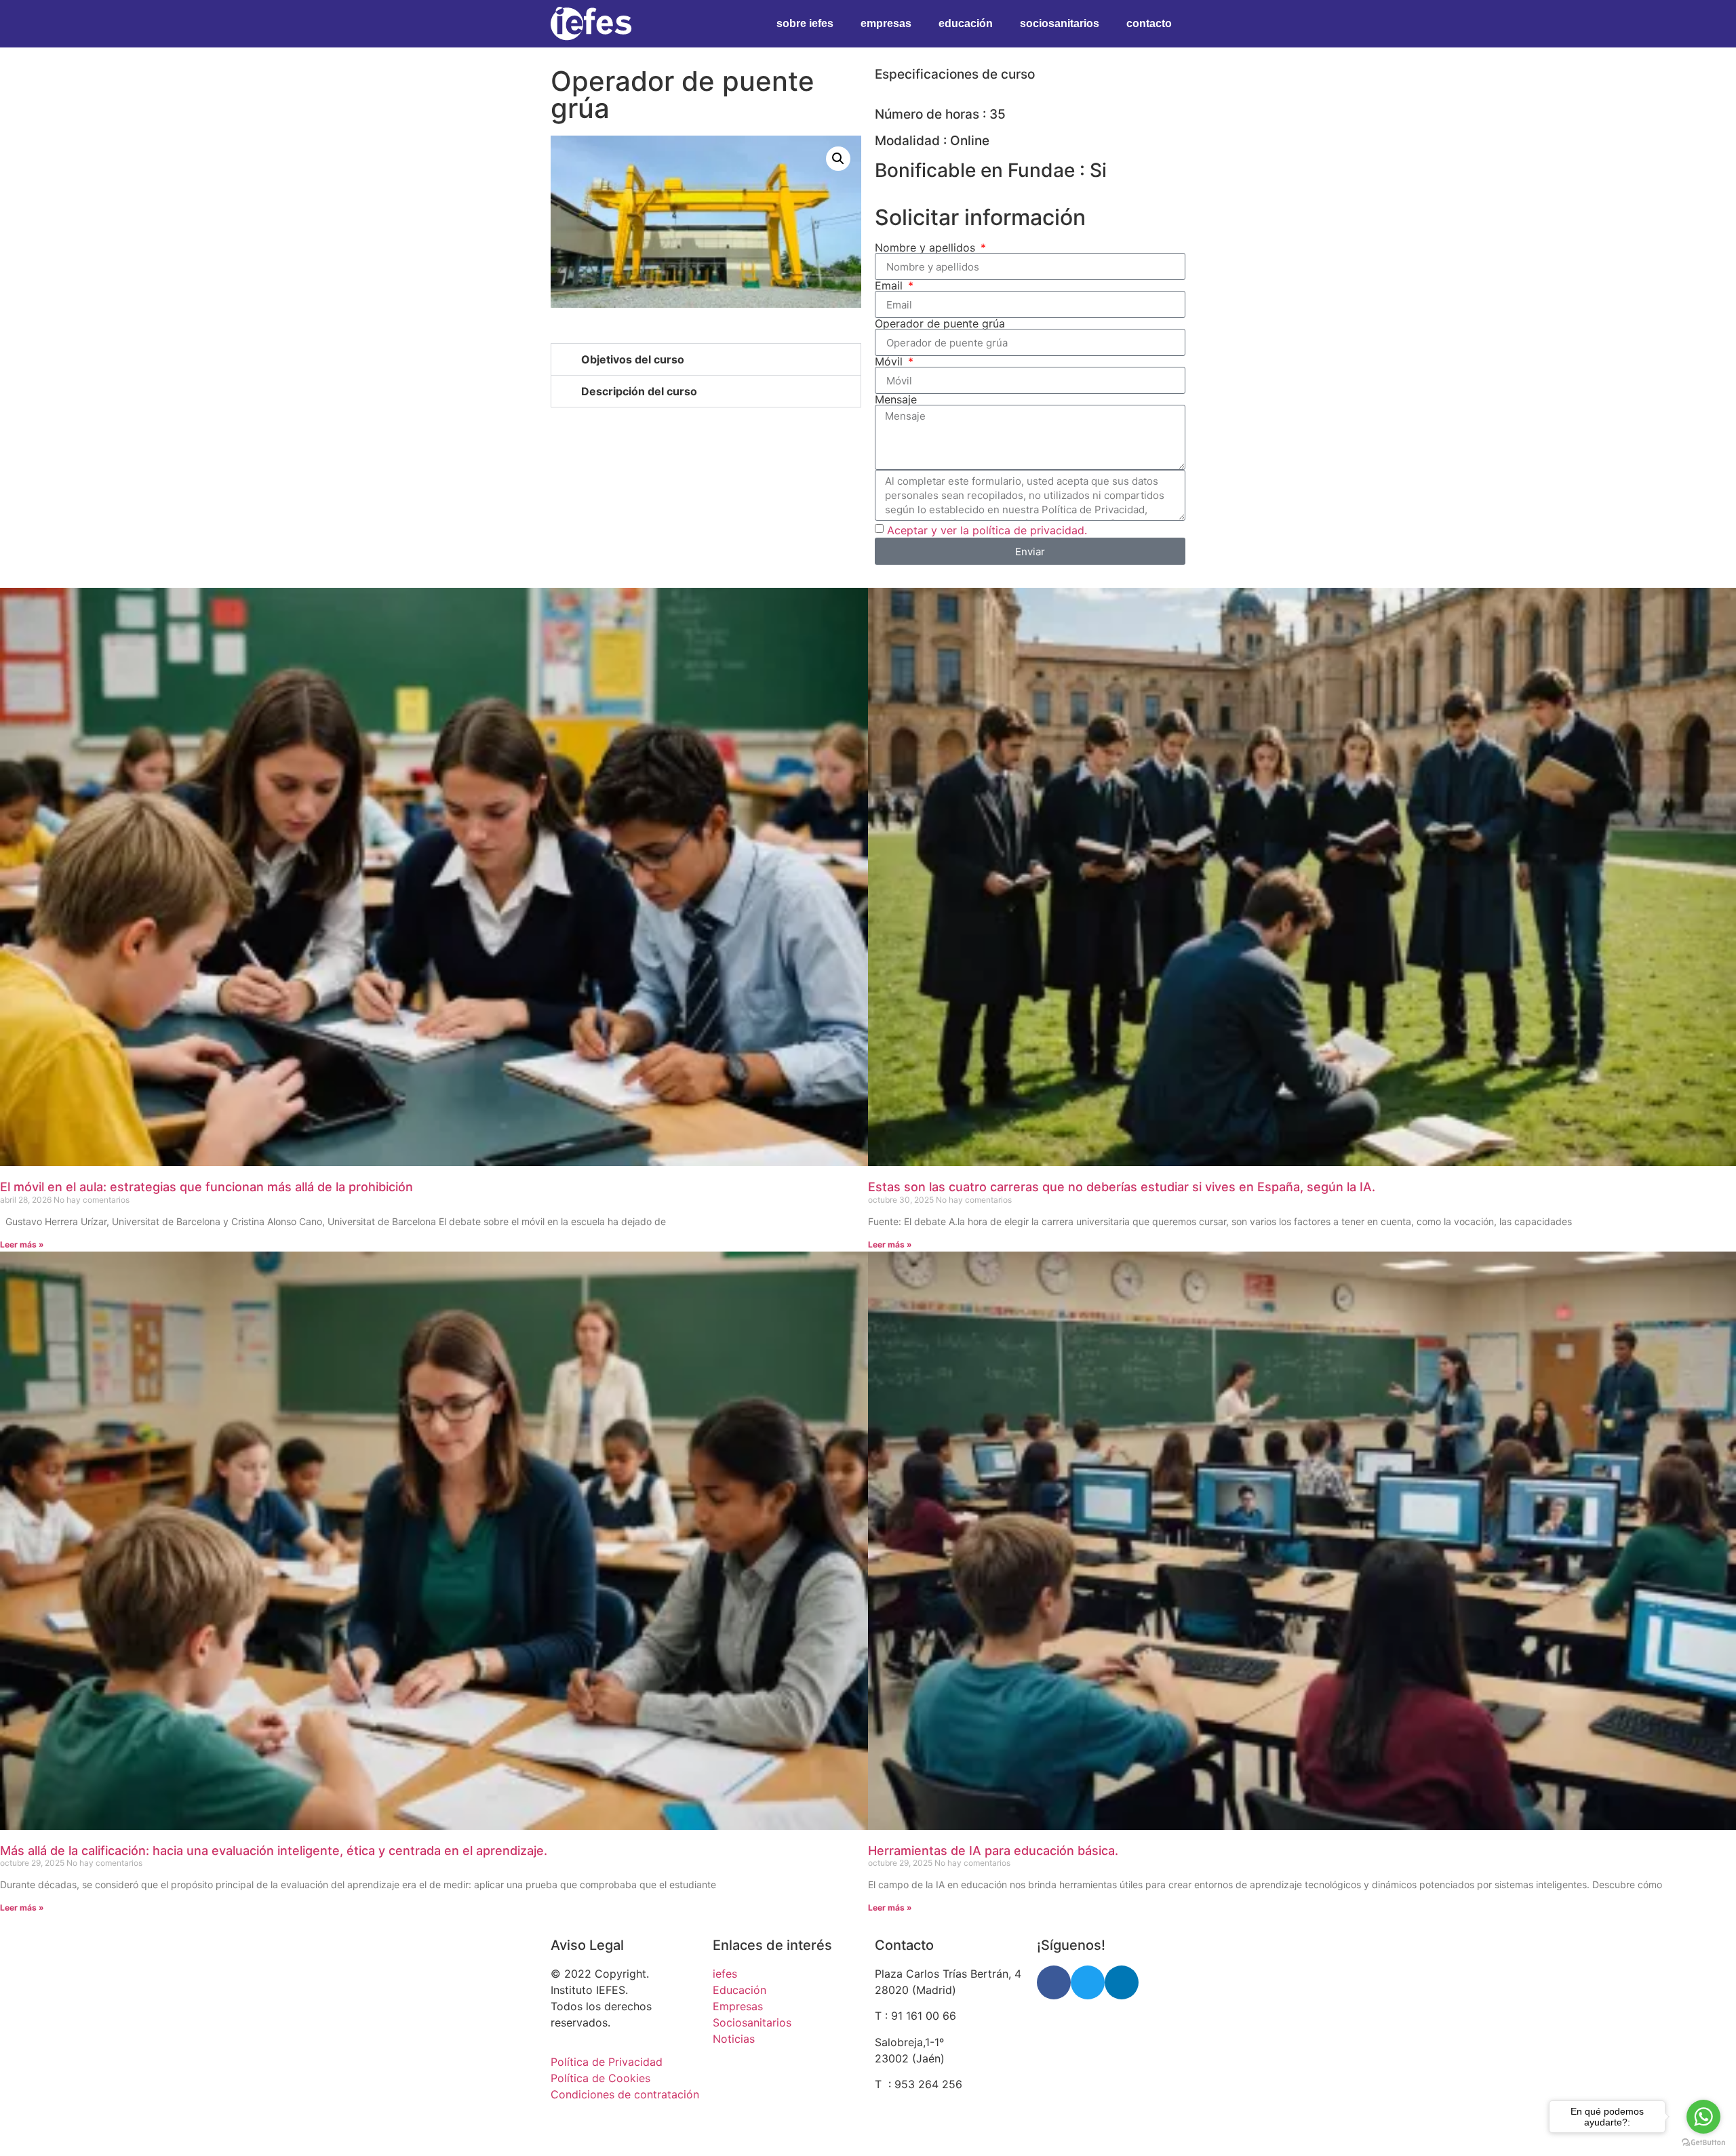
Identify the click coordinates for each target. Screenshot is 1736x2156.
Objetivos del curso (633, 359)
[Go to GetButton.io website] (1703, 2142)
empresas (886, 23)
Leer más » (22, 1244)
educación (966, 23)
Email (890, 285)
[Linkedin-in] (1122, 1982)
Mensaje (896, 399)
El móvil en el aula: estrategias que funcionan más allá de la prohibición (206, 1187)
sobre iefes (805, 23)
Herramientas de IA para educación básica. (993, 1851)
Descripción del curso (639, 391)
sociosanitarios (1060, 23)
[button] (838, 159)
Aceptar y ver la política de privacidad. (987, 530)
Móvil (890, 361)
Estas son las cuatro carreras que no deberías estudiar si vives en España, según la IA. (1122, 1187)
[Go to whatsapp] (1703, 2117)
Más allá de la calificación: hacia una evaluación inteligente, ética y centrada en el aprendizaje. (274, 1851)
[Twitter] (1088, 1982)
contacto (1149, 23)
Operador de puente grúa (940, 323)
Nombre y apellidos (927, 247)
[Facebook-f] (1054, 1982)
